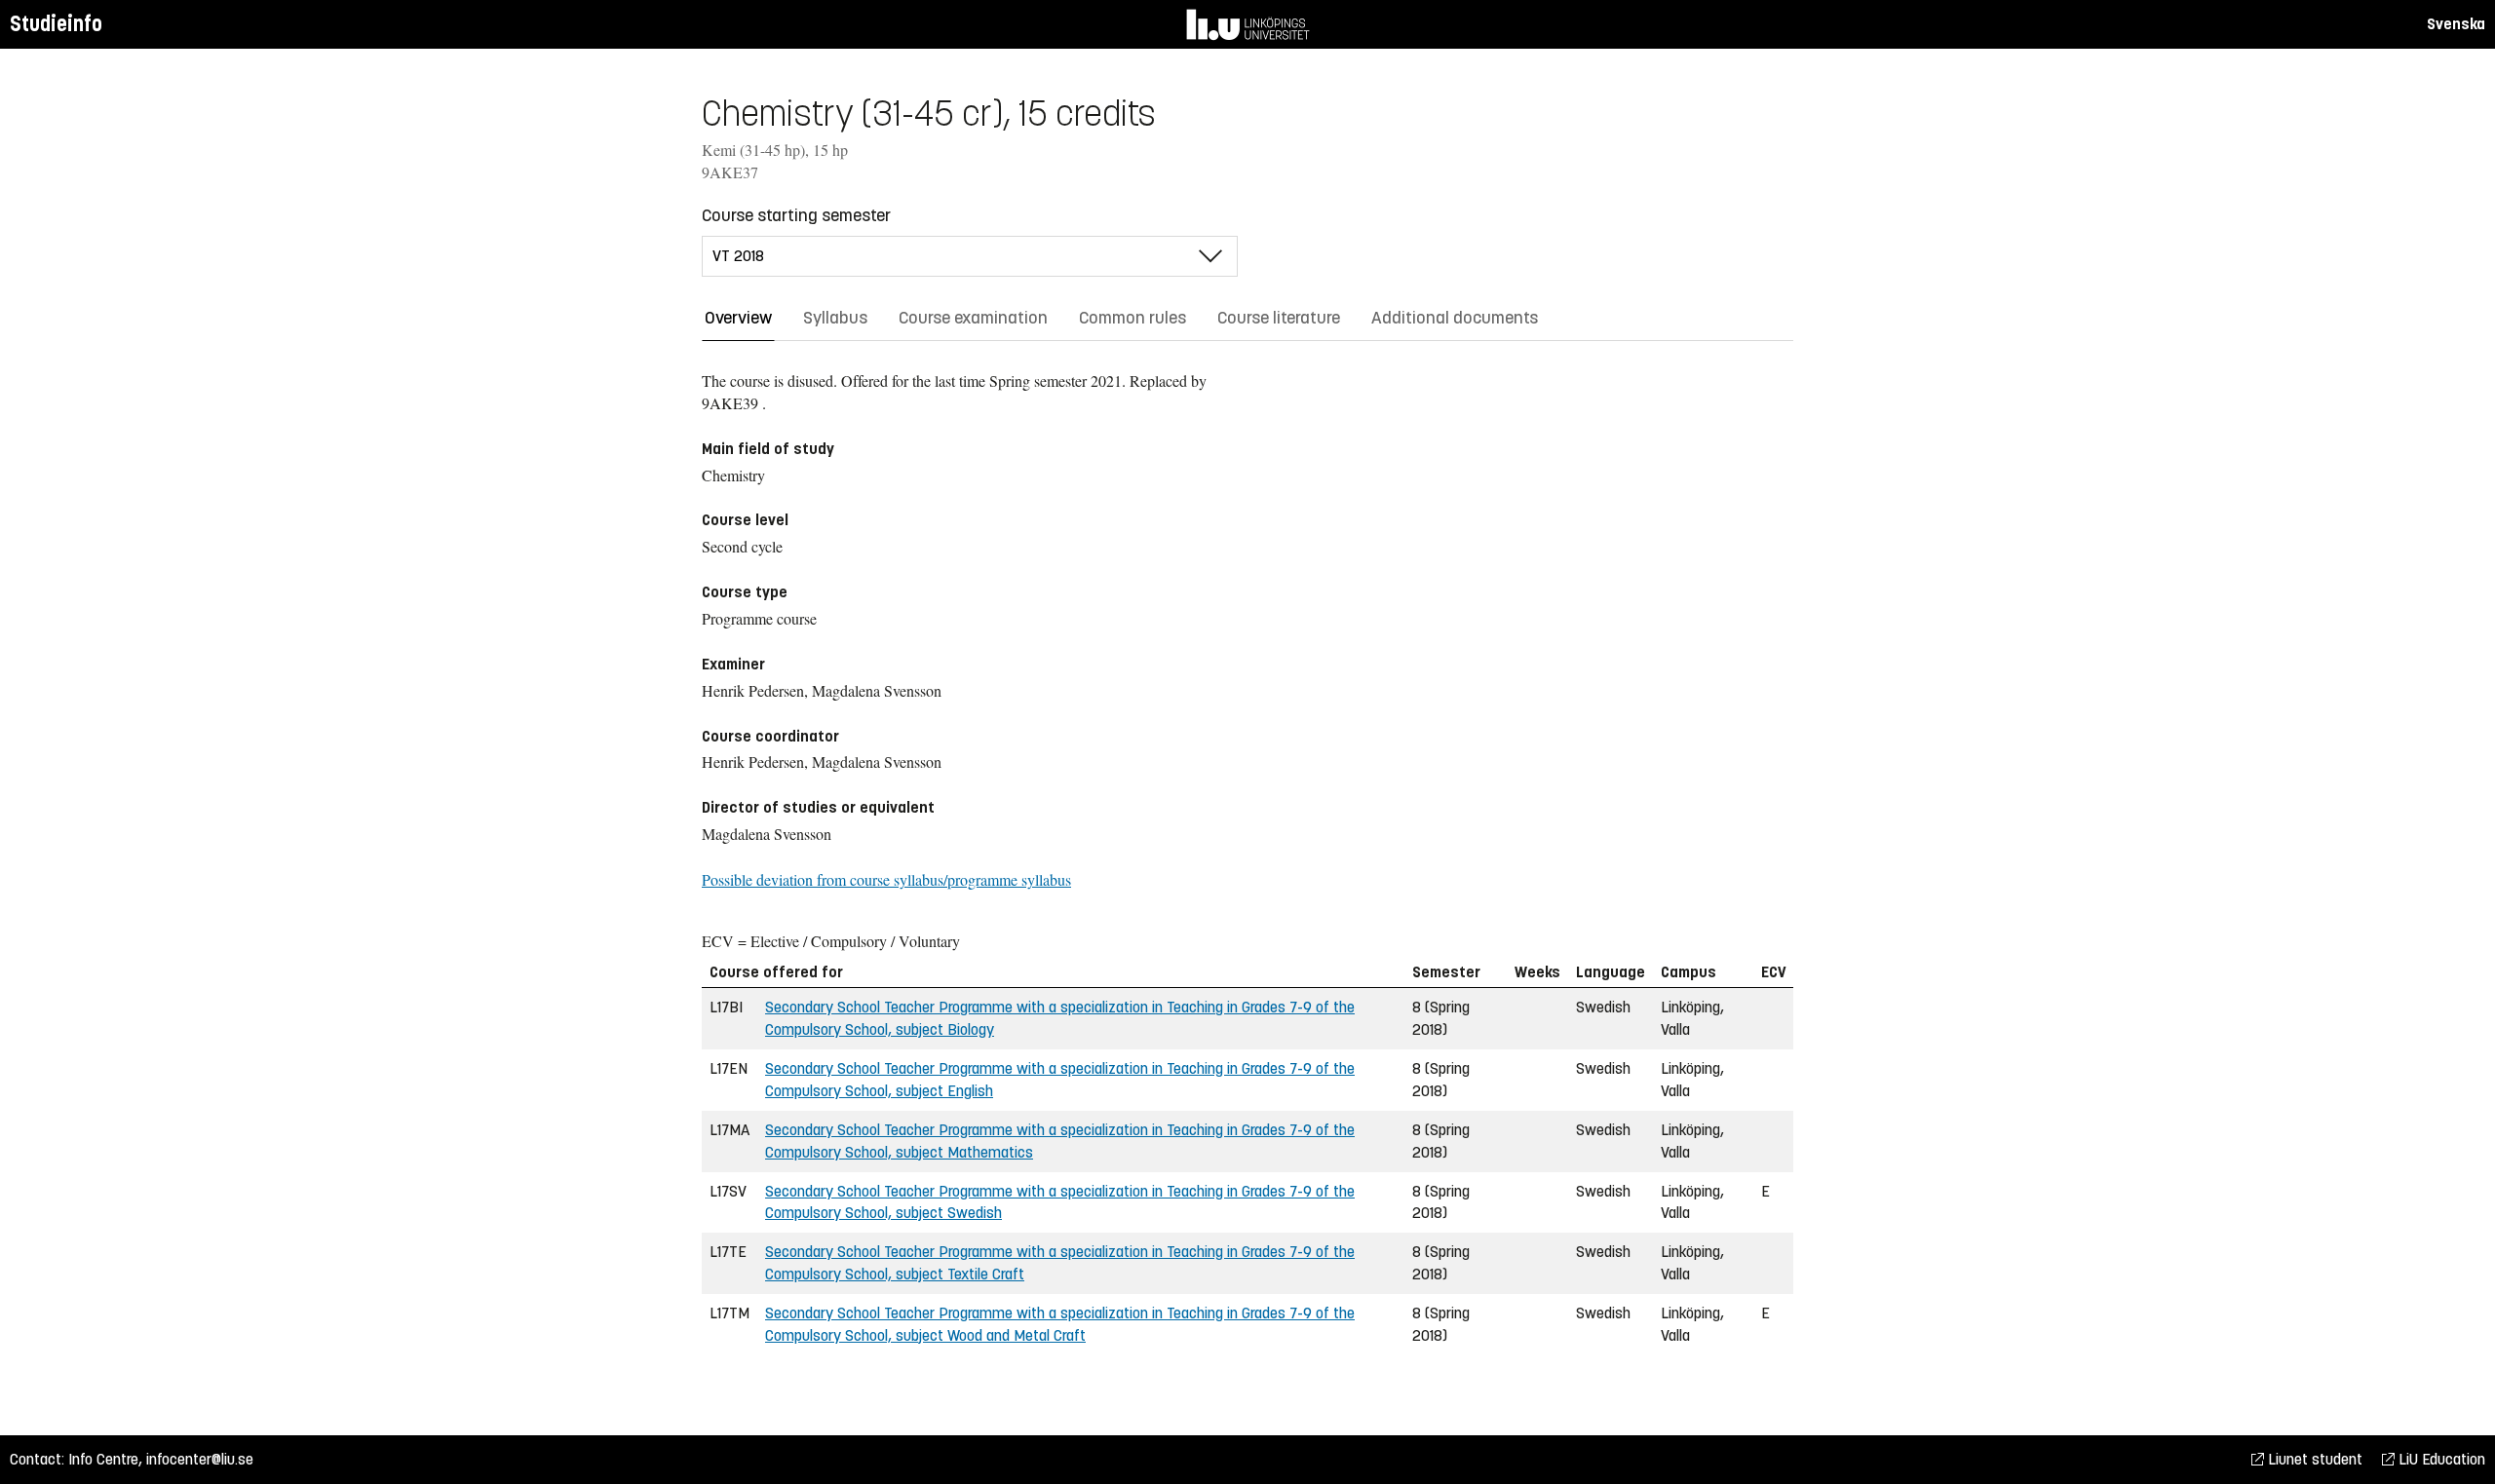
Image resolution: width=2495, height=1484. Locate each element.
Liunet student (2313, 1459)
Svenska (2456, 24)
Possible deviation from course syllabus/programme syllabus (886, 879)
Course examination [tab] (973, 318)
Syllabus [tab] (835, 318)
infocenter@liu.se (200, 1459)
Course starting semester (796, 215)
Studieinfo (56, 24)
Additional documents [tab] (1455, 318)
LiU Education (2440, 1459)
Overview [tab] (738, 318)
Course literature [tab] (1279, 318)
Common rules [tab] (1132, 318)
